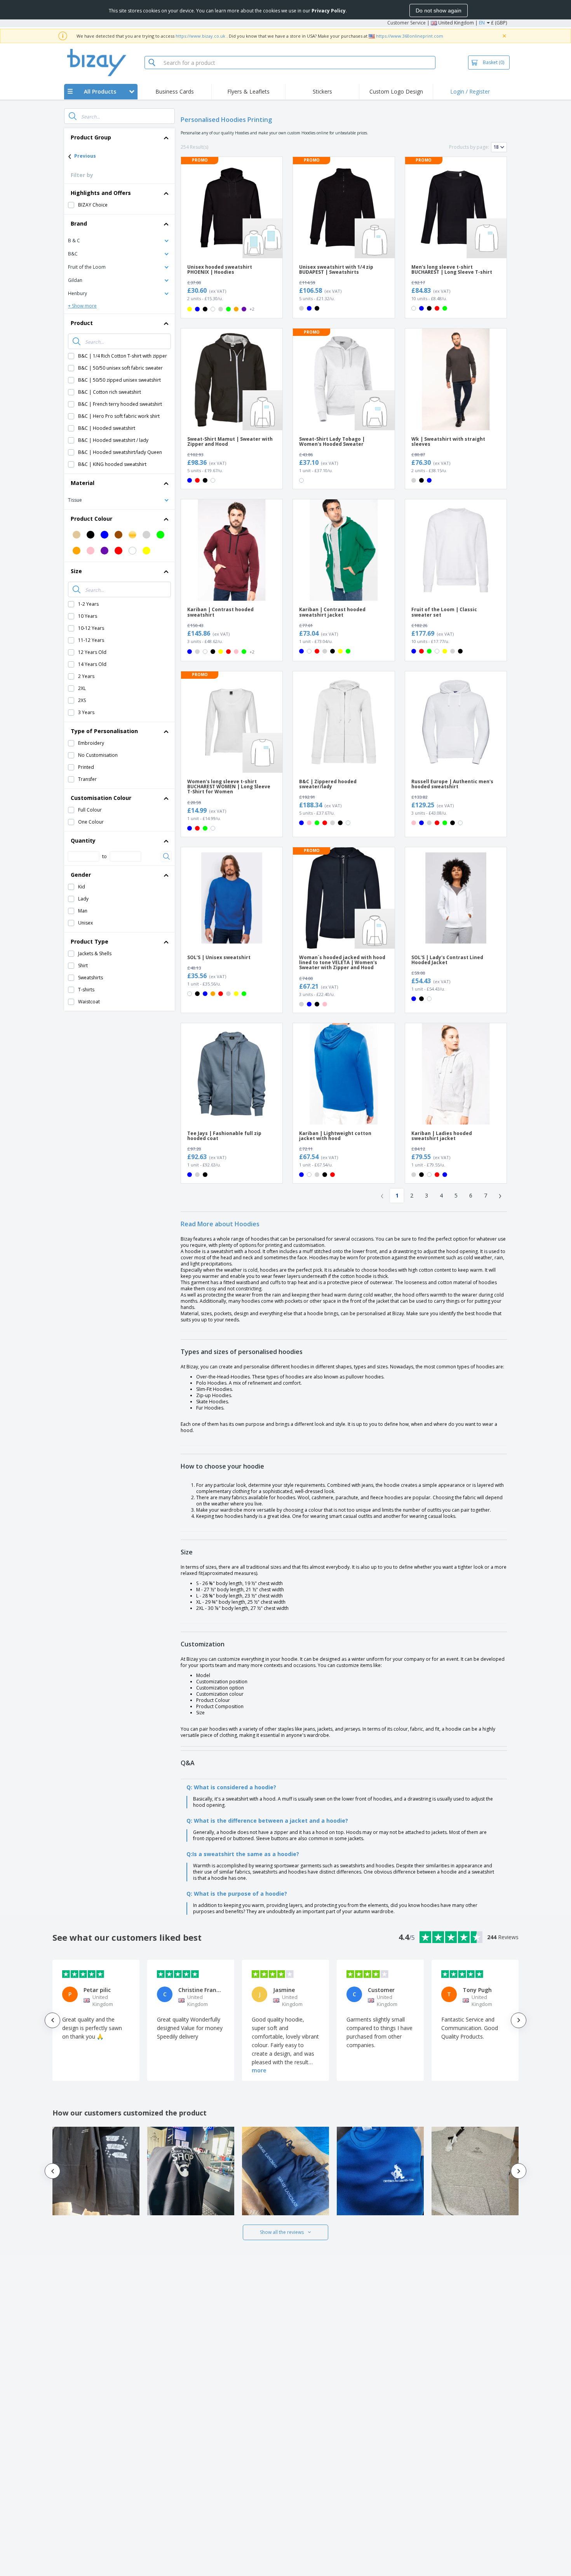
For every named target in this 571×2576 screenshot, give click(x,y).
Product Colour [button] (91, 519)
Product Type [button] (90, 941)
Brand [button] (79, 223)
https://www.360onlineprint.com (410, 36)
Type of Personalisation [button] (104, 731)
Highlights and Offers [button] (101, 193)
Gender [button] (81, 875)
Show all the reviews (282, 2232)
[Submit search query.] (73, 116)
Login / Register (470, 91)
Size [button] (76, 571)
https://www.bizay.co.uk (200, 36)
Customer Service (406, 23)
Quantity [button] (83, 840)
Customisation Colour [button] (101, 798)
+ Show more (82, 306)
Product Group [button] (91, 137)
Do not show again (439, 10)
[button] (119, 240)
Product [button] (82, 323)
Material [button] (83, 483)
